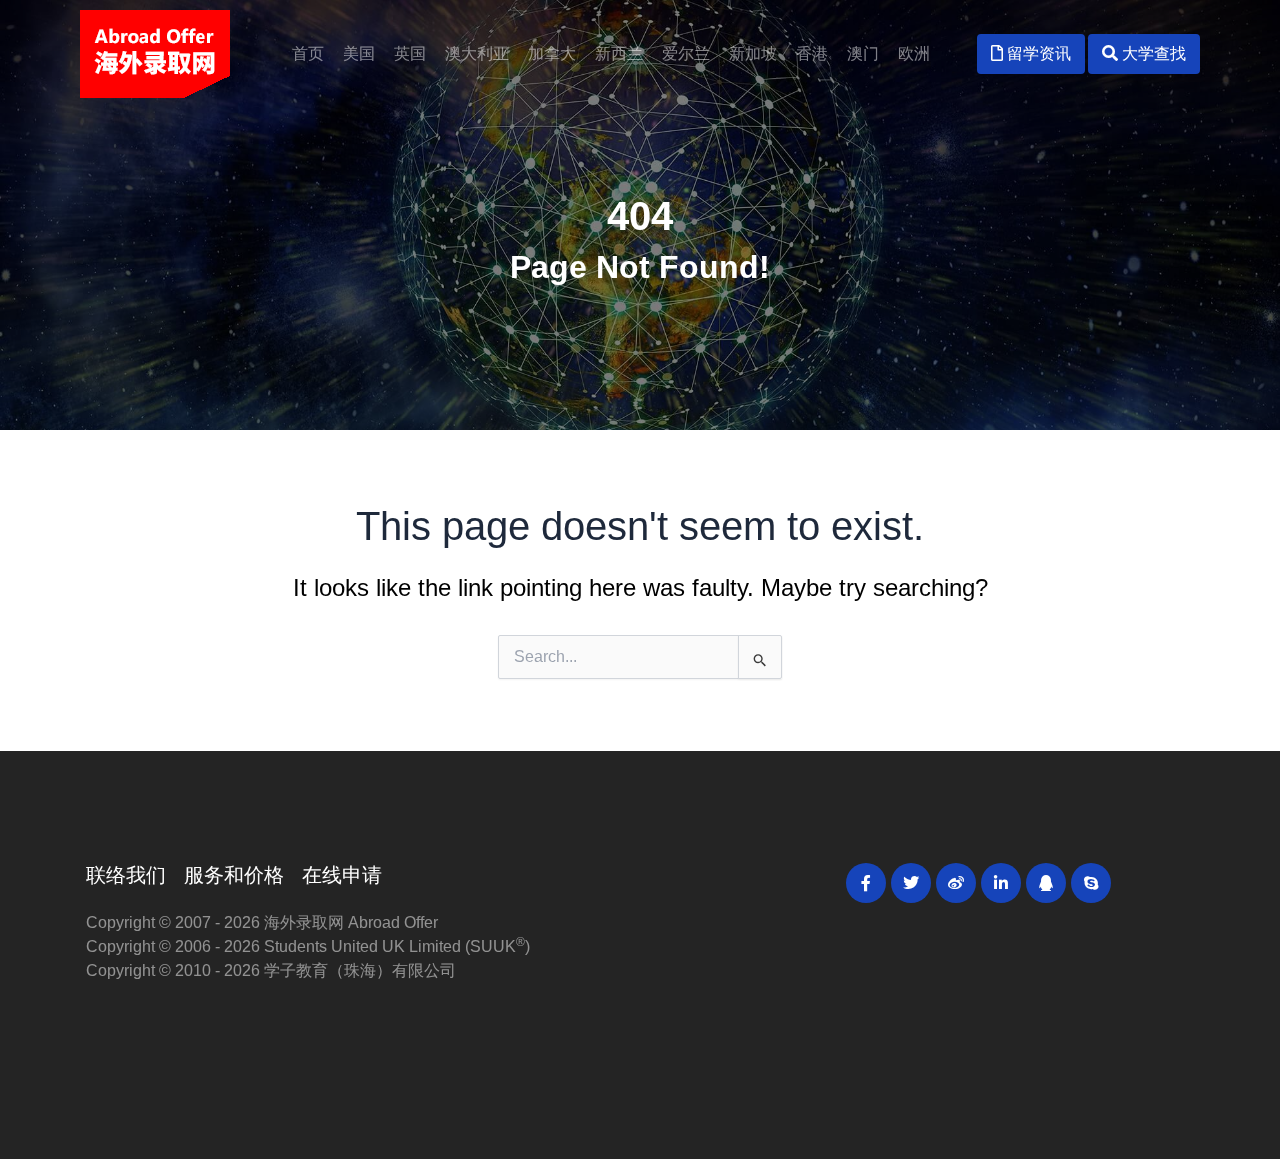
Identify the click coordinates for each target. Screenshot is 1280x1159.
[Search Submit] (760, 657)
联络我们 (126, 875)
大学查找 (1152, 53)
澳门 (863, 53)
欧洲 (914, 53)
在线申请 (342, 875)
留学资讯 (1037, 53)
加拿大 (552, 53)
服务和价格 (234, 875)
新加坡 (753, 53)
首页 (308, 53)
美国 (359, 53)
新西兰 (619, 53)
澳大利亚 (477, 53)
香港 (812, 53)
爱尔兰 (686, 53)
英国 (410, 53)
